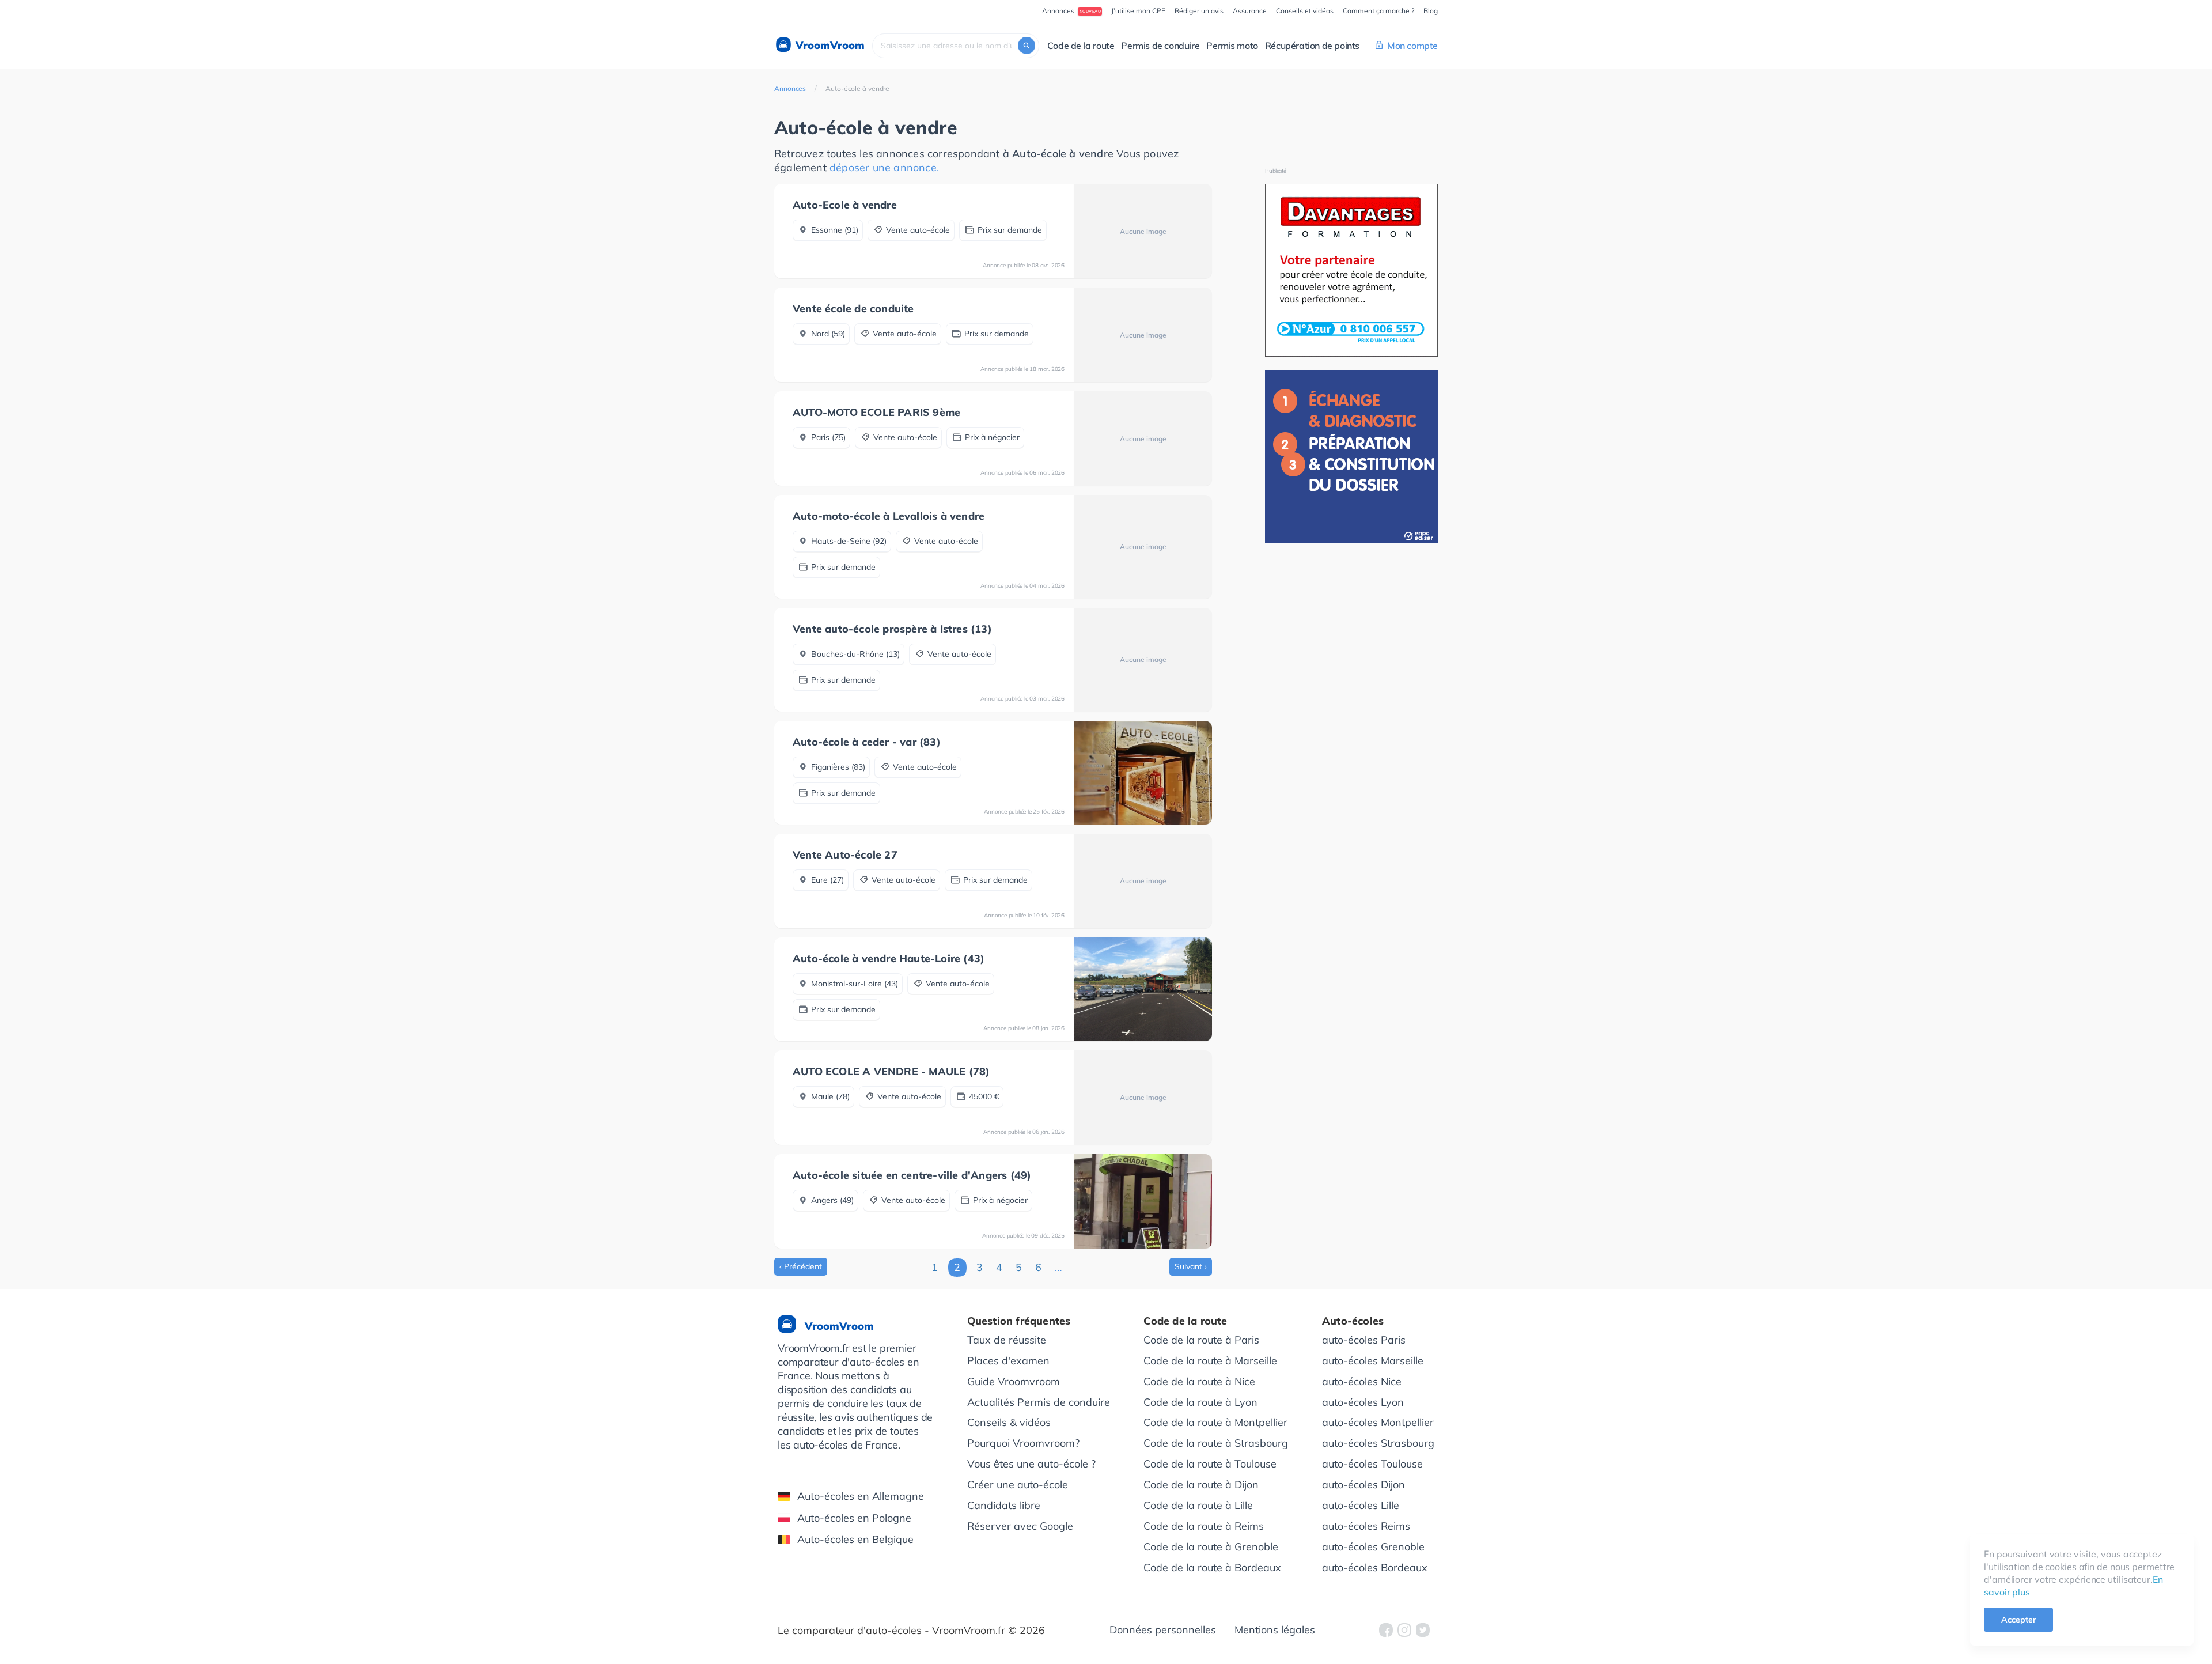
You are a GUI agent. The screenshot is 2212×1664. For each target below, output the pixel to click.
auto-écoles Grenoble (1373, 1547)
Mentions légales (1275, 1630)
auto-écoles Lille (1361, 1505)
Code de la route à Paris (1201, 1340)
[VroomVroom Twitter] (1423, 1630)
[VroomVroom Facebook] (1386, 1630)
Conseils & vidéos (1009, 1422)
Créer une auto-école (1018, 1485)
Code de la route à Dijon (1201, 1485)
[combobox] (956, 46)
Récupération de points (1312, 46)
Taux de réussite (1007, 1340)
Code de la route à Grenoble (1211, 1547)
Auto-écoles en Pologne (854, 1518)
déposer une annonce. (884, 167)
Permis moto (1232, 46)
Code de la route (1081, 46)
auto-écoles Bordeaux (1375, 1567)
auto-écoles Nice (1362, 1381)
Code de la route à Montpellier (1215, 1422)
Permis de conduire (1160, 46)
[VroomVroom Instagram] (1404, 1630)
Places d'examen (1008, 1361)
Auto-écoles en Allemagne (861, 1496)
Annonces (790, 88)
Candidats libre (1004, 1505)
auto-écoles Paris (1364, 1340)
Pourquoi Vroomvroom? (1023, 1443)
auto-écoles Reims (1366, 1526)
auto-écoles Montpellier (1378, 1422)
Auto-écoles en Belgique (855, 1539)
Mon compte (1412, 46)
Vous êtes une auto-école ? (1031, 1464)
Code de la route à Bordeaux (1212, 1567)
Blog (1431, 11)
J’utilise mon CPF (1138, 11)
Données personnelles (1163, 1630)
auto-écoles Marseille (1373, 1361)
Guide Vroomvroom (1014, 1381)
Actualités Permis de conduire (1039, 1402)
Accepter (2018, 1620)
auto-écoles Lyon (1363, 1402)
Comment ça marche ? (1378, 11)
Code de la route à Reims (1204, 1526)
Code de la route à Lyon (1200, 1402)
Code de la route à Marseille (1210, 1361)
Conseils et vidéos (1305, 11)
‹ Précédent (801, 1266)
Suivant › (1191, 1266)
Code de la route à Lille (1198, 1505)
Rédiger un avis (1199, 11)
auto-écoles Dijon (1363, 1485)
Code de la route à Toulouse (1210, 1464)
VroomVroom (829, 45)
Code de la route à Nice (1199, 1381)
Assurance (1250, 11)
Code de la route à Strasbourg (1216, 1443)
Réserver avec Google (1020, 1526)
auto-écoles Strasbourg (1378, 1443)
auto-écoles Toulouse (1372, 1464)
